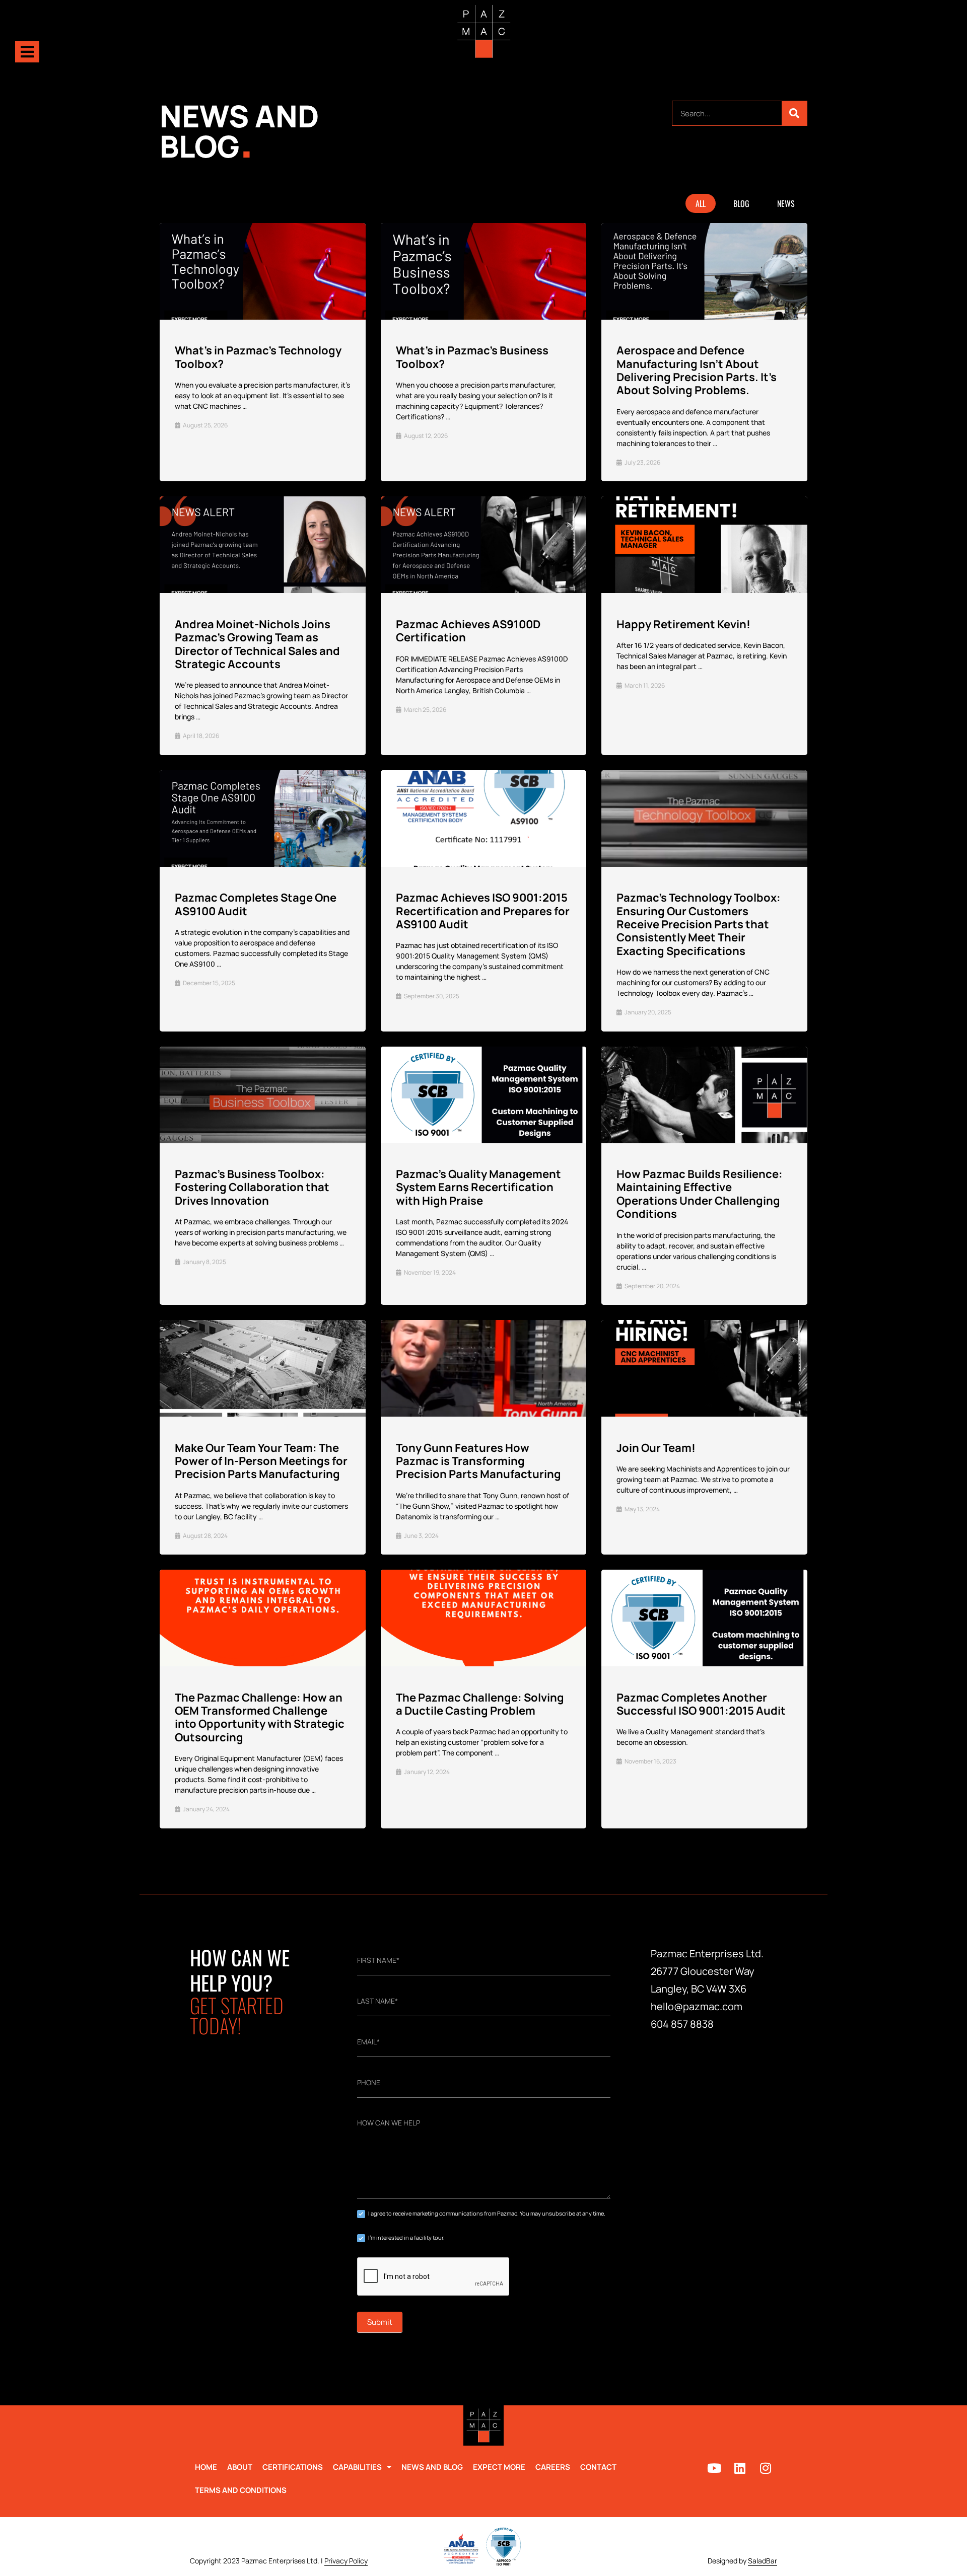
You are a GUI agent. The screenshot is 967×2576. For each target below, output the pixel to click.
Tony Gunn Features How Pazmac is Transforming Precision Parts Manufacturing (478, 1461)
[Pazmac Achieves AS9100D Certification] (483, 545)
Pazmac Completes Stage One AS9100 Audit (256, 904)
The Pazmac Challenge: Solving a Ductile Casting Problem (480, 1704)
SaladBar (763, 2561)
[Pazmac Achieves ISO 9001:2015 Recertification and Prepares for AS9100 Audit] (483, 819)
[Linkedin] (740, 2468)
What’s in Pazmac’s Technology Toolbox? (258, 357)
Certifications (293, 2467)
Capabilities (357, 2467)
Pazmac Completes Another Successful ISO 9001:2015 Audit (701, 1704)
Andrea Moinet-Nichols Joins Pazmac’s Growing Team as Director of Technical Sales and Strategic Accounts (257, 644)
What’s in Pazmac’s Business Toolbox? (472, 357)
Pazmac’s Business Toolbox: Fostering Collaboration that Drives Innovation (252, 1187)
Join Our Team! (656, 1448)
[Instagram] (766, 2468)
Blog (741, 203)
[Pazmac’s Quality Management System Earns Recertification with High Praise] (483, 1095)
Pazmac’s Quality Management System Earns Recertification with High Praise (478, 1187)
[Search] (794, 113)
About (240, 2467)
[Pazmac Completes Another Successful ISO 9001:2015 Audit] (705, 1618)
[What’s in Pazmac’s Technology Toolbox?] (263, 272)
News (786, 203)
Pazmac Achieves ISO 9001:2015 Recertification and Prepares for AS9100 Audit (483, 911)
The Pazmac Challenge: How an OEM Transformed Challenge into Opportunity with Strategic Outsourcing (260, 1717)
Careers (553, 2467)
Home (206, 2467)
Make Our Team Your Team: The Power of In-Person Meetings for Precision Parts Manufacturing (261, 1461)
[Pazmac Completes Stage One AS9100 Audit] (263, 819)
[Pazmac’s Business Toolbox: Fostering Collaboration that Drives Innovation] (263, 1095)
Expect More (499, 2467)
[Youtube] (714, 2468)
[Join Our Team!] (705, 1369)
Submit (380, 2322)
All (701, 203)
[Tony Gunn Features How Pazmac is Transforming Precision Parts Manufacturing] (483, 1369)
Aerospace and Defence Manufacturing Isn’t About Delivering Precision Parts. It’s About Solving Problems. (697, 370)
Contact (598, 2467)
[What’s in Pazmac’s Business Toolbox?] (483, 272)
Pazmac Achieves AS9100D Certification (468, 631)
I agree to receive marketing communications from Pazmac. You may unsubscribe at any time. (486, 2213)
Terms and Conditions (241, 2490)
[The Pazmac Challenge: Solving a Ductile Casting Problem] (483, 1618)
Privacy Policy (346, 2561)
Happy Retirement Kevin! (683, 624)
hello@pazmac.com (697, 2006)
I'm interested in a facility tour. (406, 2237)
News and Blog (432, 2467)
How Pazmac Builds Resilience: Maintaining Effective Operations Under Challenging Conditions (700, 1194)
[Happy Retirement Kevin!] (705, 545)
